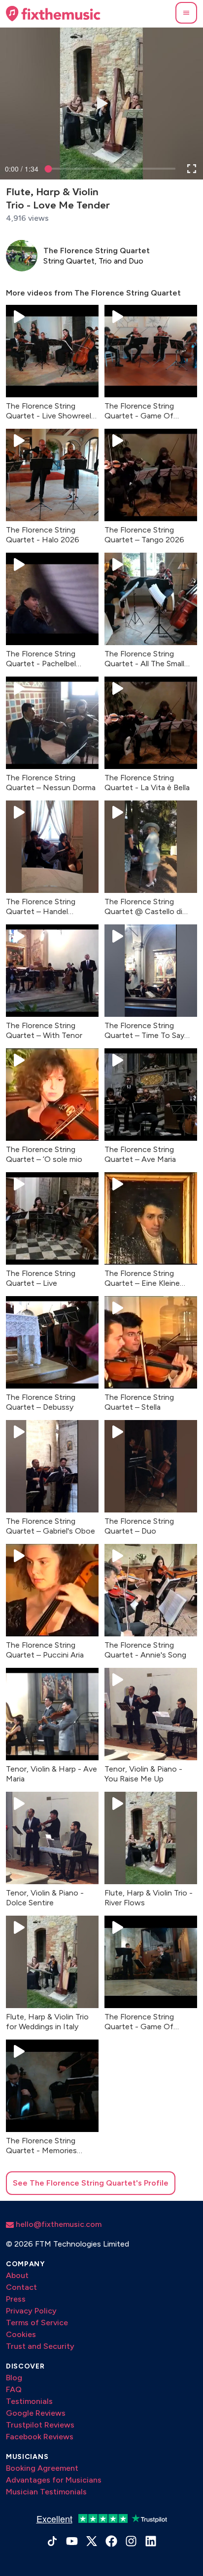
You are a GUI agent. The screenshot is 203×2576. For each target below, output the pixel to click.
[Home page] (53, 14)
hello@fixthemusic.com (58, 2224)
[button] (186, 13)
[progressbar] (22, 169)
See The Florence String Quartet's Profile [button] (91, 2183)
